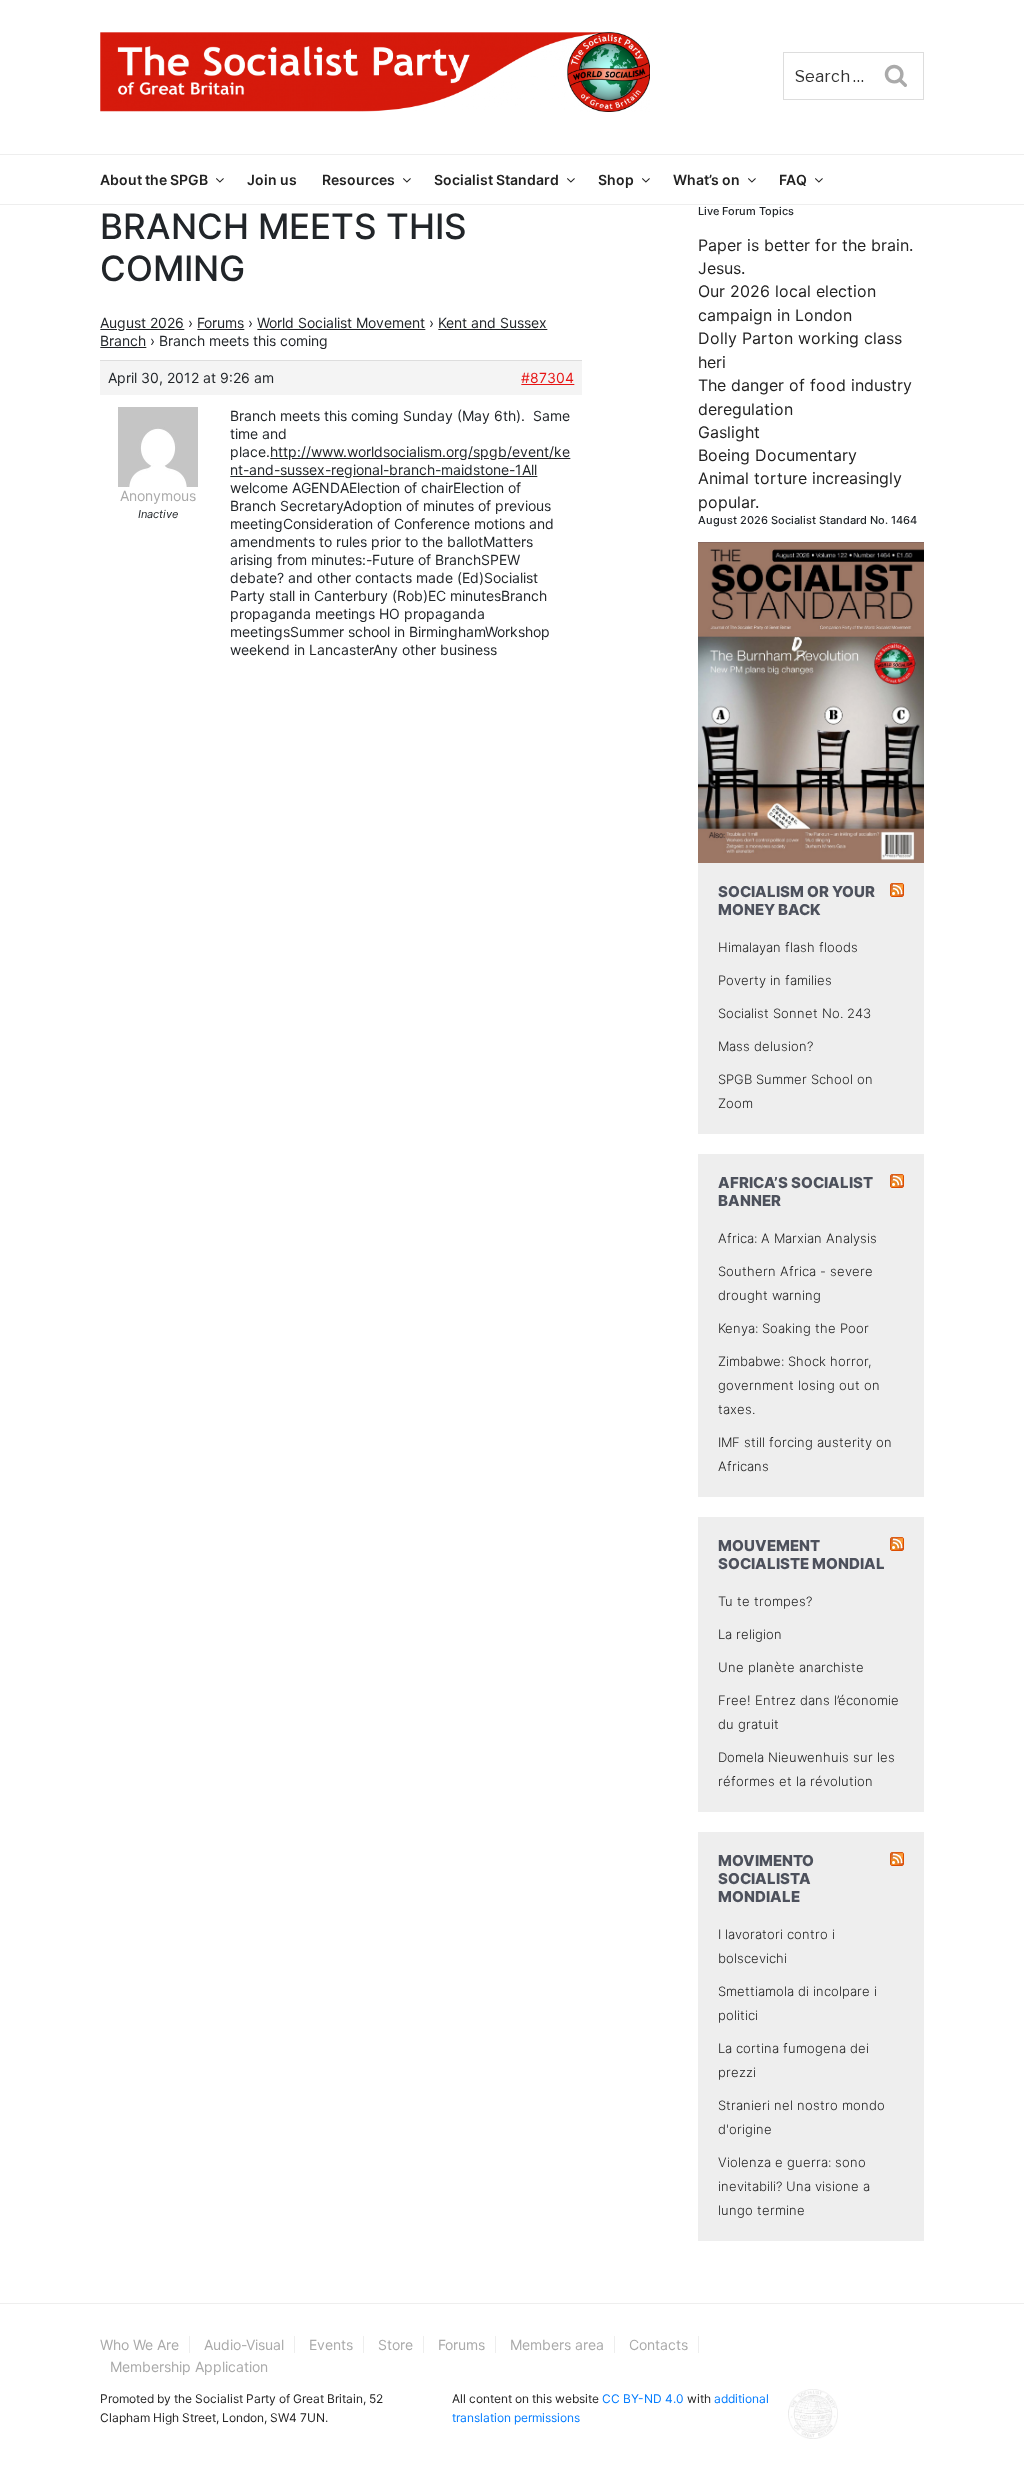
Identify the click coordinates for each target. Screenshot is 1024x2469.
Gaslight (729, 432)
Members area (557, 2344)
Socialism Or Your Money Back (796, 900)
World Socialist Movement (341, 322)
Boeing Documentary (777, 455)
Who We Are (139, 2344)
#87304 (547, 377)
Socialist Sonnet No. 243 (794, 1013)
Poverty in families (775, 980)
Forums (220, 322)
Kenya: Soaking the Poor (793, 1328)
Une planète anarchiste (791, 1667)
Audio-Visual (244, 2344)
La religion (750, 1634)
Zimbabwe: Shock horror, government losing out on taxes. (799, 1385)
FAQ (793, 179)
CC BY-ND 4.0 (643, 2398)
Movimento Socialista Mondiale (766, 1878)
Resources (358, 179)
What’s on (706, 179)
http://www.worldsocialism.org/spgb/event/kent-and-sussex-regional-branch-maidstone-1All (400, 460)
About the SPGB (154, 179)
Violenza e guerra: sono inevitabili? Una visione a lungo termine (794, 2186)
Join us (272, 179)
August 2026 (142, 322)
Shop (616, 179)
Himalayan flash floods (788, 947)
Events (331, 2344)
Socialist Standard (496, 179)
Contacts (658, 2344)
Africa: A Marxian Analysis (797, 1238)
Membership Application (189, 2366)
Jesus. (721, 268)
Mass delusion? (765, 1046)
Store (395, 2344)
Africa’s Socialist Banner (795, 1191)
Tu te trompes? (765, 1601)
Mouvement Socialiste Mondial (801, 1554)
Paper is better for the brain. (805, 245)
